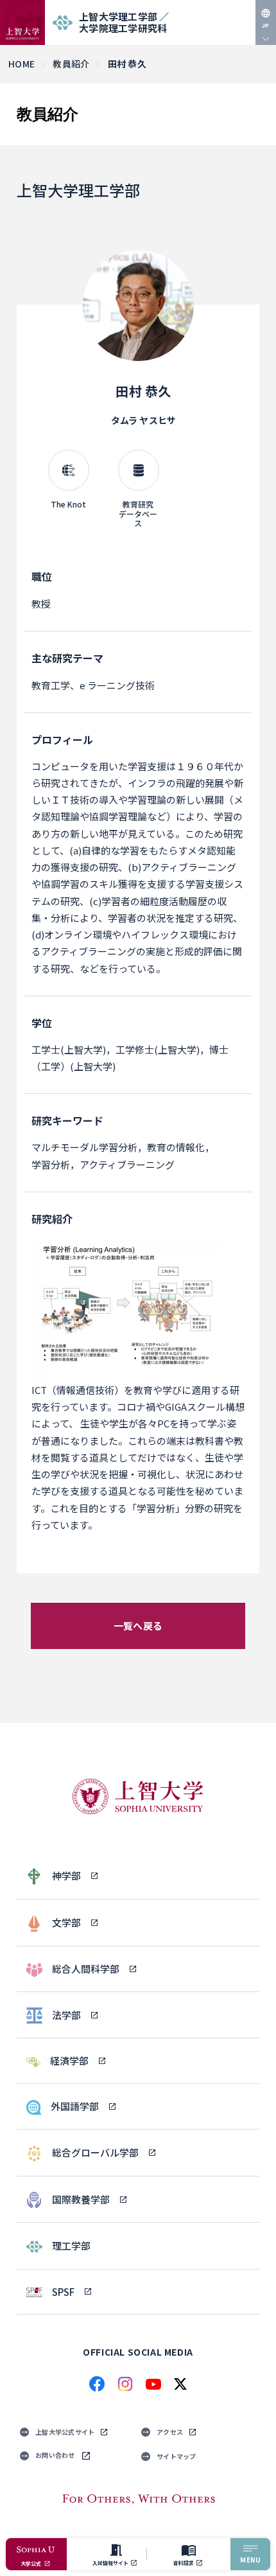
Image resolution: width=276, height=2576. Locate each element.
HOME (22, 64)
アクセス (170, 2432)
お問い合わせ (55, 2455)
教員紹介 (71, 64)
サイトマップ (177, 2456)
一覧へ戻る (138, 1626)
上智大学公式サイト (65, 2432)
